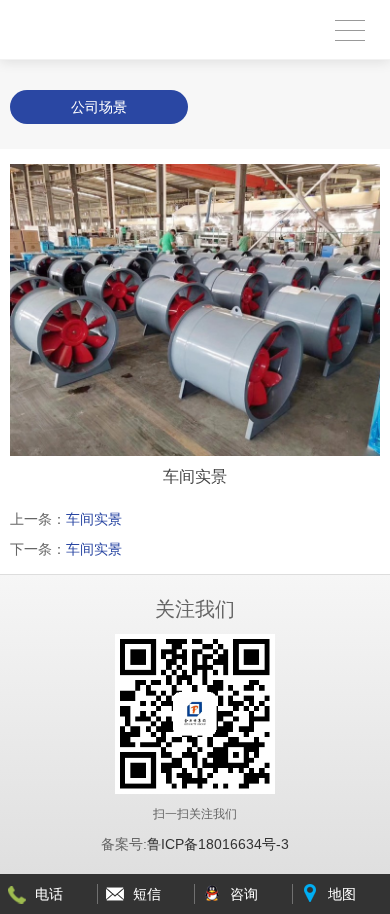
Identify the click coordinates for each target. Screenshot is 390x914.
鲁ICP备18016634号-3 (218, 844)
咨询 (244, 894)
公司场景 (99, 107)
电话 (49, 894)
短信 (147, 894)
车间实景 (94, 519)
